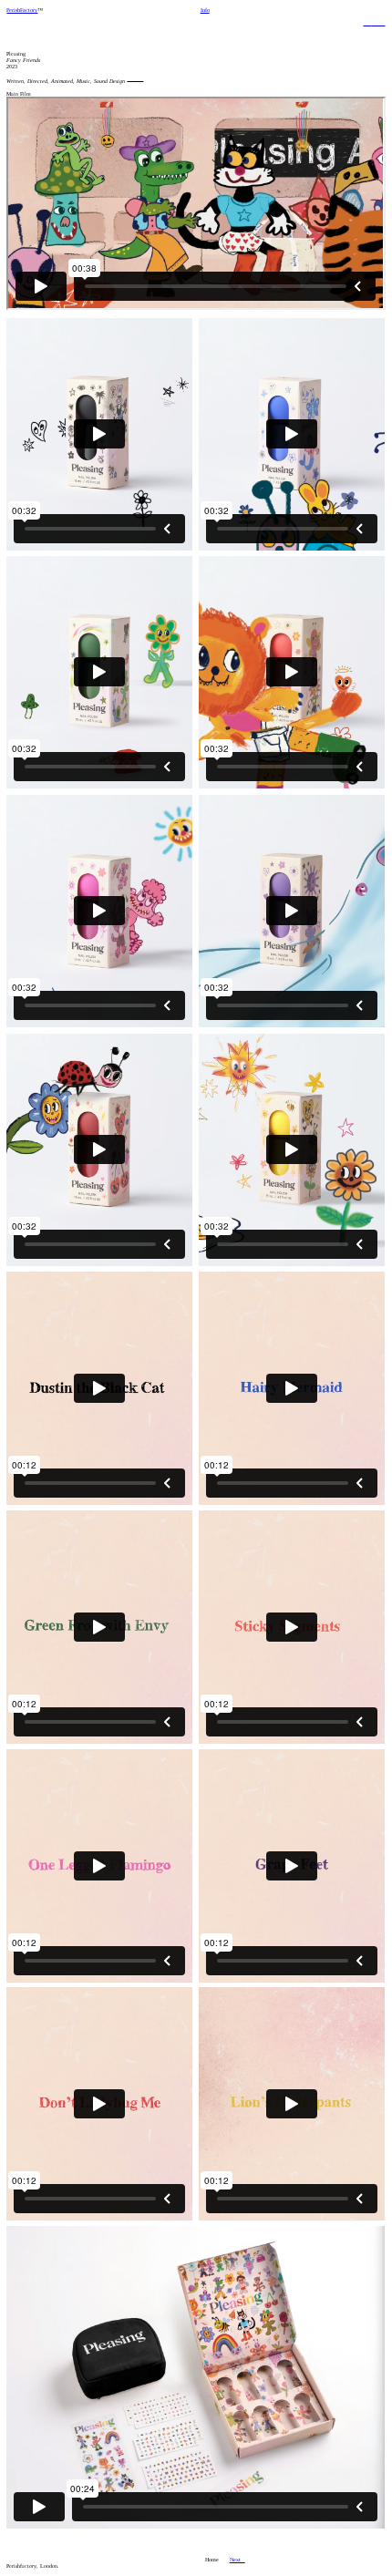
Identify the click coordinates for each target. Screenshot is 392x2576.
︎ (379, 21)
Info (205, 10)
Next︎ (237, 2559)
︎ (368, 21)
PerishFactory (22, 10)
